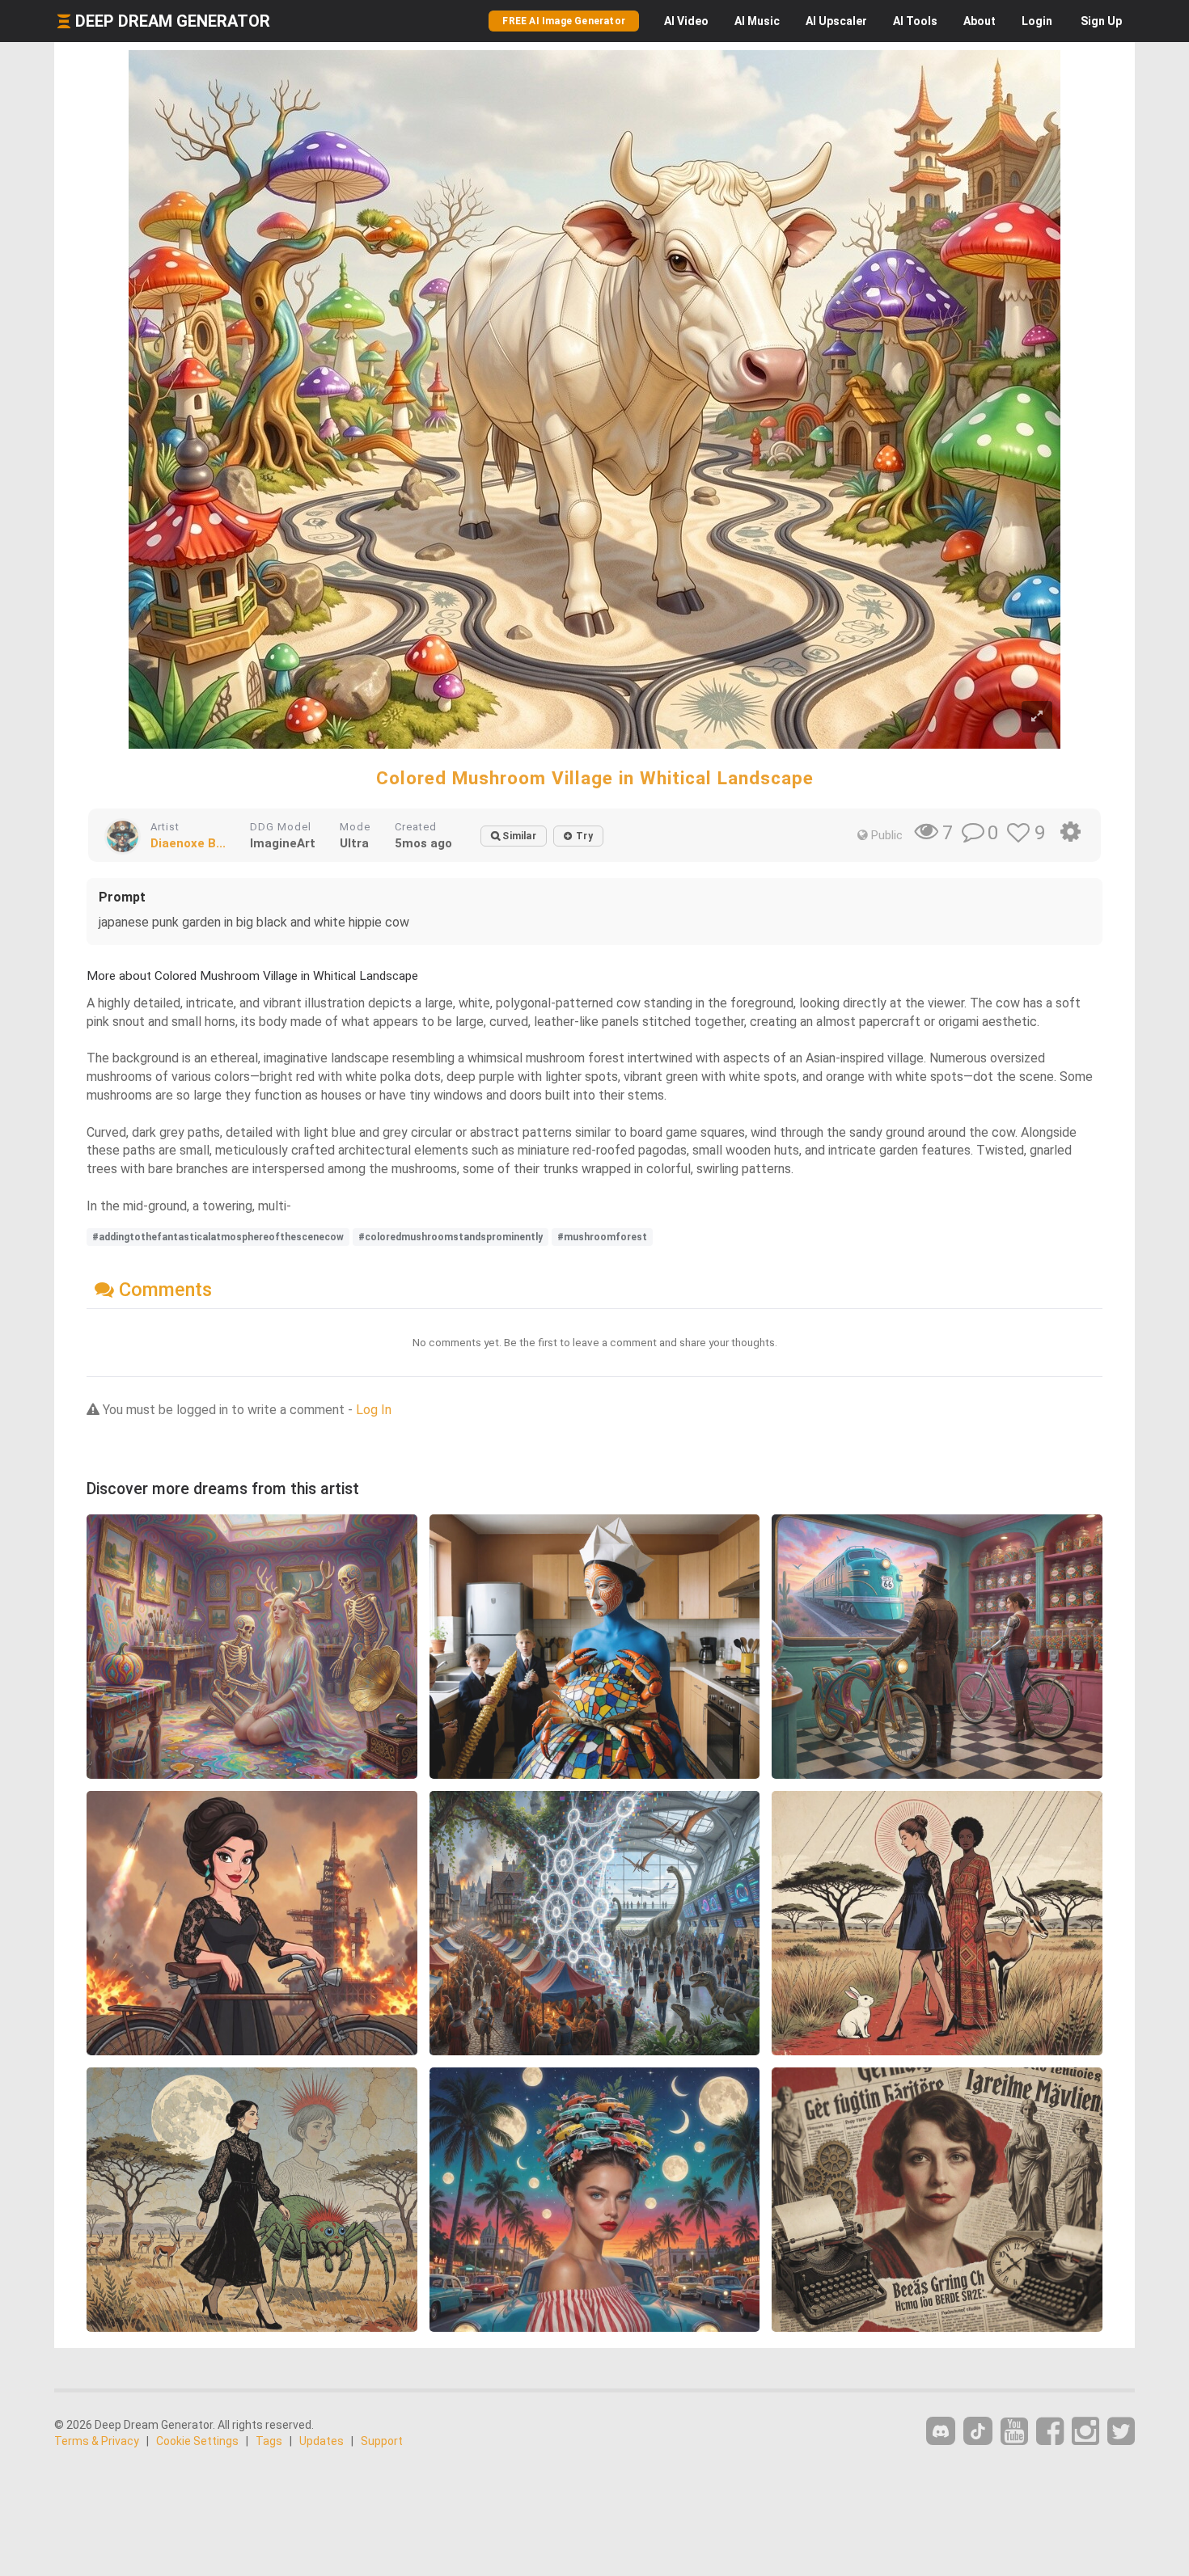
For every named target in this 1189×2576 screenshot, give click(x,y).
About (980, 21)
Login (1037, 21)
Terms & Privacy (97, 2441)
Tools (915, 21)
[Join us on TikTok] (978, 2431)
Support (382, 2441)
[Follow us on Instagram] (1085, 2432)
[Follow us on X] (1121, 2432)
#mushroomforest (602, 1237)
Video (686, 21)
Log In (374, 1410)
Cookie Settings (197, 2441)
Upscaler (836, 21)
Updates (322, 2441)
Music (757, 21)
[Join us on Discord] (941, 2431)
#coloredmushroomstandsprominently (451, 1237)
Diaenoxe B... (188, 843)
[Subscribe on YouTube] (1014, 2432)
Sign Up (1101, 21)
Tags (269, 2441)
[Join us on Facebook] (1050, 2432)
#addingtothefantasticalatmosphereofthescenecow (218, 1237)
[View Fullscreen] (1037, 717)
